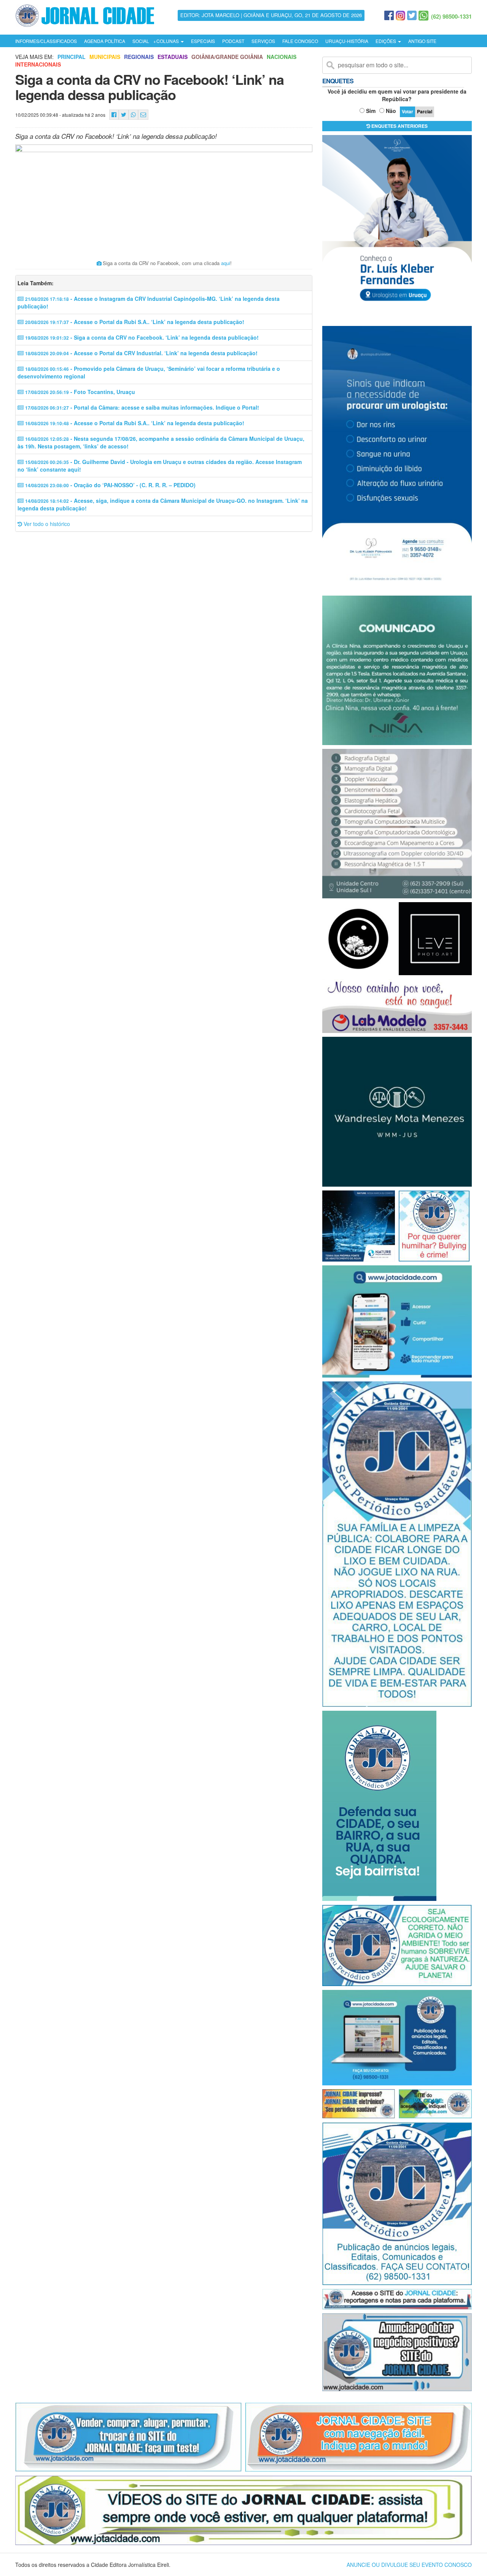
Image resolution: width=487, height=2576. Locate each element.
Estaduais (173, 57)
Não (391, 111)
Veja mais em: (34, 57)
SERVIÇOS (263, 41)
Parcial (425, 111)
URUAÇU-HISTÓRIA (347, 41)
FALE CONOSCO (300, 41)
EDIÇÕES (386, 41)
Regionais (139, 57)
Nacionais (282, 57)
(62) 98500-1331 (451, 16)
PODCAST (233, 41)
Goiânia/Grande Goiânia (227, 57)
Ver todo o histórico (46, 524)
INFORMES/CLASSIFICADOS (46, 41)
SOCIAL (141, 41)
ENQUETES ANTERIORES (399, 126)
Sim (371, 111)
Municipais (105, 57)
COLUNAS (168, 41)
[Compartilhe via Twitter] (124, 115)
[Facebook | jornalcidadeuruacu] (389, 16)
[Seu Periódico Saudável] (85, 14)
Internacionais (38, 64)
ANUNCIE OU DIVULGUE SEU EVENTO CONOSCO (409, 2565)
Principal (72, 57)
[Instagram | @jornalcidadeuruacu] (400, 16)
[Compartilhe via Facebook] (114, 115)
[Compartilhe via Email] (143, 115)
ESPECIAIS (203, 41)
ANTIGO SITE (422, 41)
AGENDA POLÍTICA (105, 41)
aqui (226, 263)
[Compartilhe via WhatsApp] (133, 115)
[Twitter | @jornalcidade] (412, 16)
